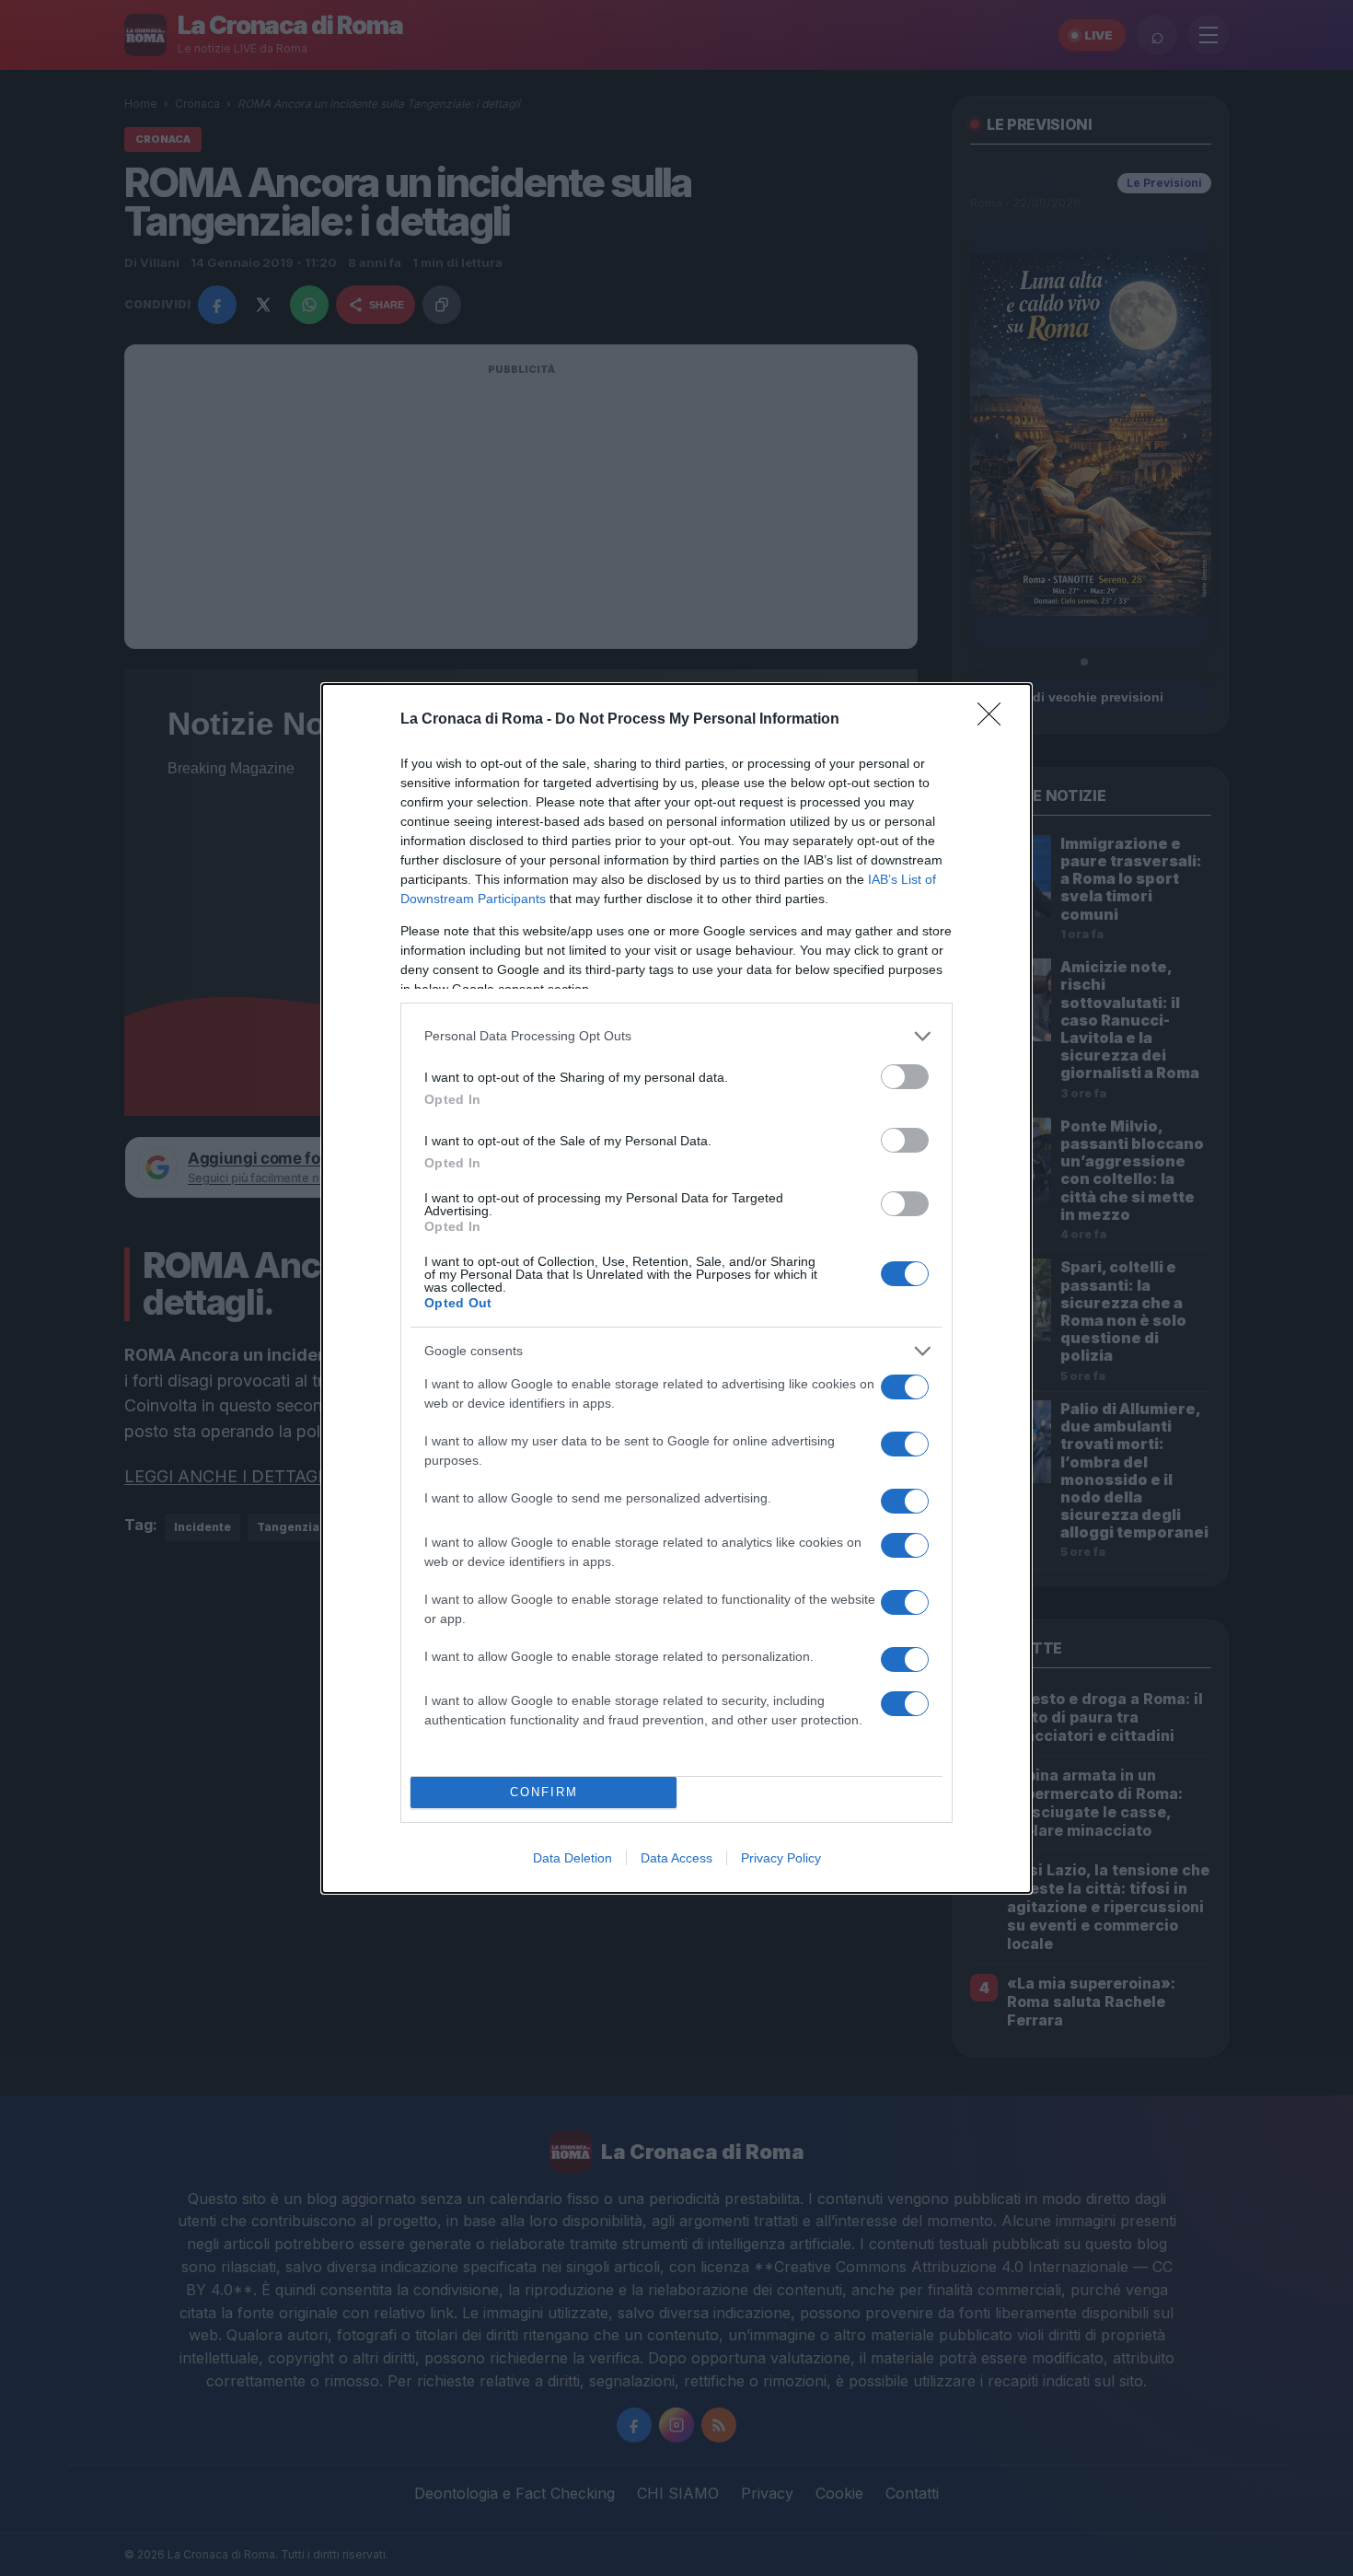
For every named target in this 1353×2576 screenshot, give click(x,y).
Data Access (676, 1858)
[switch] (905, 1077)
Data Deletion (572, 1858)
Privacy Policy (781, 1858)
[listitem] (676, 1036)
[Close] (995, 720)
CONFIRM (544, 1792)
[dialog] (676, 1288)
